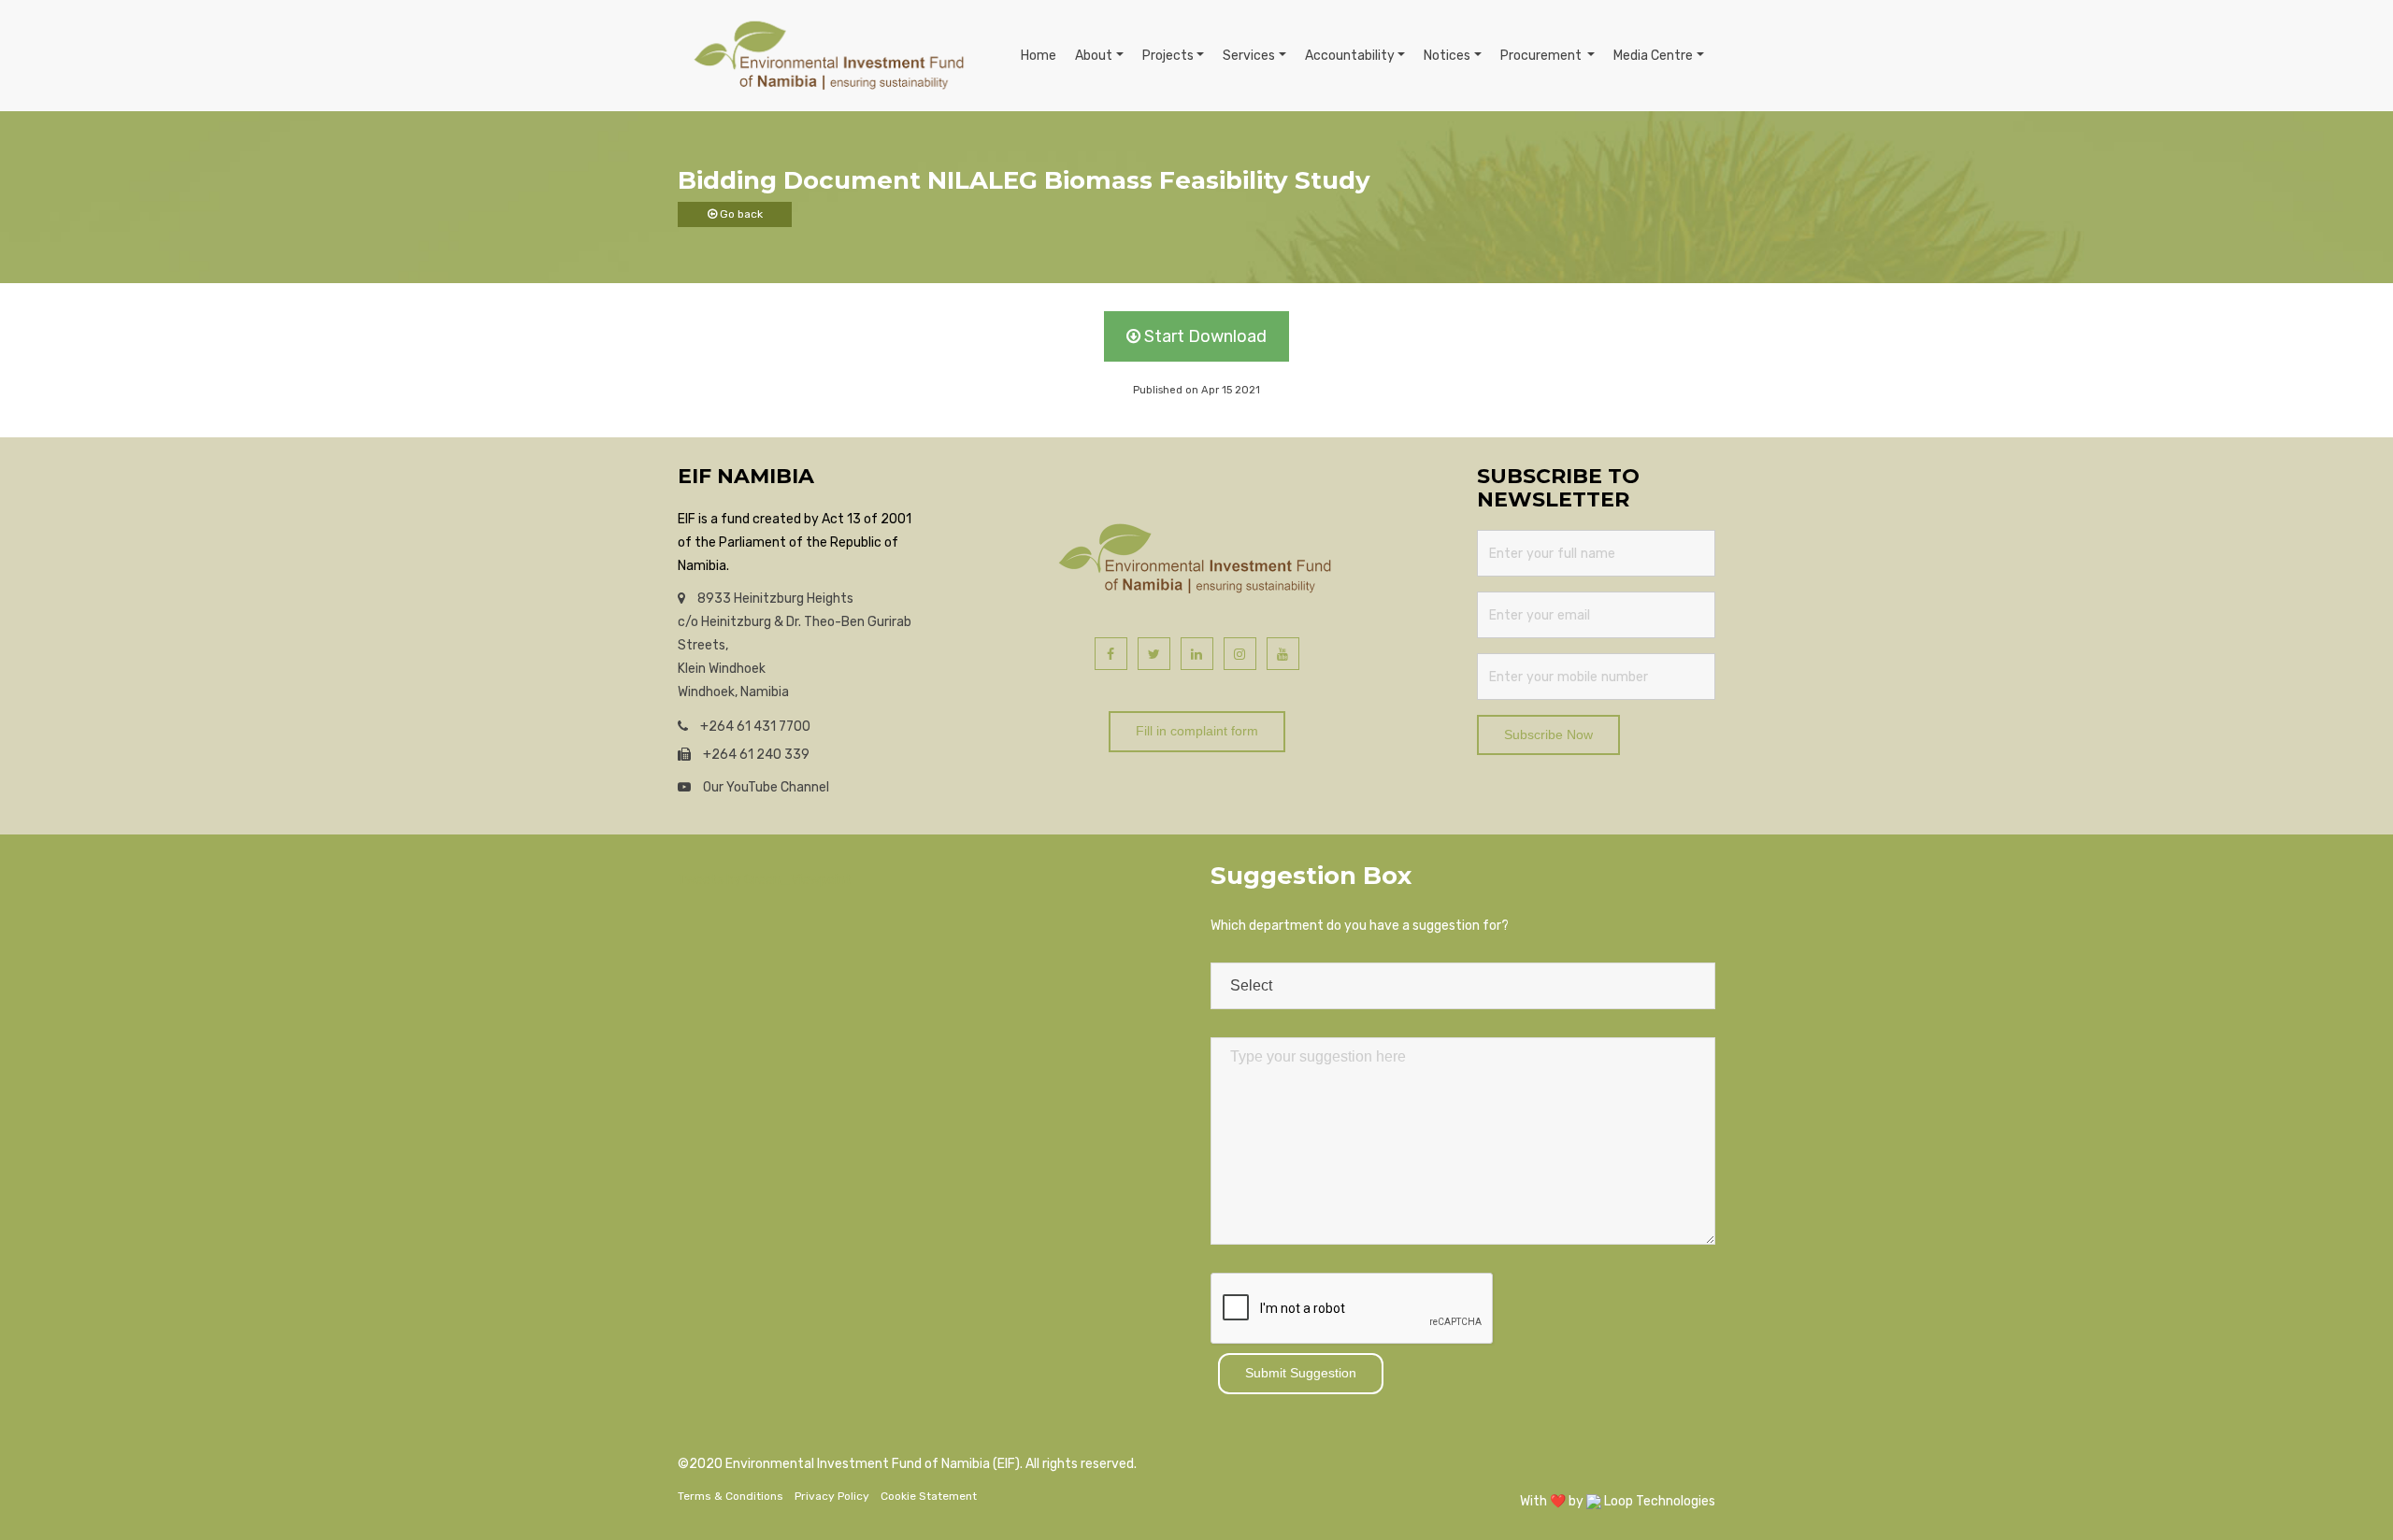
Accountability (1350, 56)
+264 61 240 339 (755, 755)
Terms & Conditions (731, 1496)
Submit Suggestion (1301, 1373)
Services (1249, 56)
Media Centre (1653, 56)
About (1094, 56)
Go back (740, 214)
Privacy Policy (832, 1496)
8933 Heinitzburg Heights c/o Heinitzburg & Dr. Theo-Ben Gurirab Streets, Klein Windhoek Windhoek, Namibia (795, 646)
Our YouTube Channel (765, 787)
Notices (1447, 56)
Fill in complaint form (1197, 731)
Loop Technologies (1658, 1501)
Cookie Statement (929, 1496)
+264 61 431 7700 (754, 727)
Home (1039, 56)
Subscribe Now (1548, 734)
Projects (1168, 56)
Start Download (1204, 336)
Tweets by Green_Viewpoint (765, 880)
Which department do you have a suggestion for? (1360, 926)
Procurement (1542, 56)
